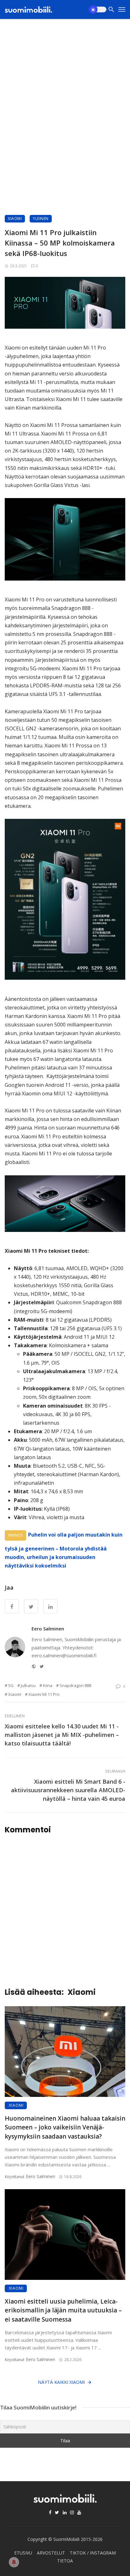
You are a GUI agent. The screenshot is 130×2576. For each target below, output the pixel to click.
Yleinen (41, 219)
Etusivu (23, 2553)
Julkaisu (28, 1685)
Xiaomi (15, 219)
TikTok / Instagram (93, 2553)
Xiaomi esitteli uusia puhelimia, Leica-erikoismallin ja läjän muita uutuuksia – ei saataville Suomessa (63, 2310)
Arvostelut (51, 2553)
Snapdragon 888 (75, 1685)
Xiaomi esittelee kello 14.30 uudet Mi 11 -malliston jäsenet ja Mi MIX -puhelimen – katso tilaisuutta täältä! (62, 1735)
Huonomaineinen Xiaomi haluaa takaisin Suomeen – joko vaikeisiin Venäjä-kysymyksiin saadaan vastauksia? (65, 2127)
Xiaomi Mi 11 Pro (44, 1694)
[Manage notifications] (14, 2562)
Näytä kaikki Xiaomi (61, 2382)
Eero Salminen (48, 1629)
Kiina (48, 1685)
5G (11, 1685)
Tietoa (65, 2561)
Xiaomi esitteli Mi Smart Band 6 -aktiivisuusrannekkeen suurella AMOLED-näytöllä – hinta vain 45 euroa (68, 1790)
